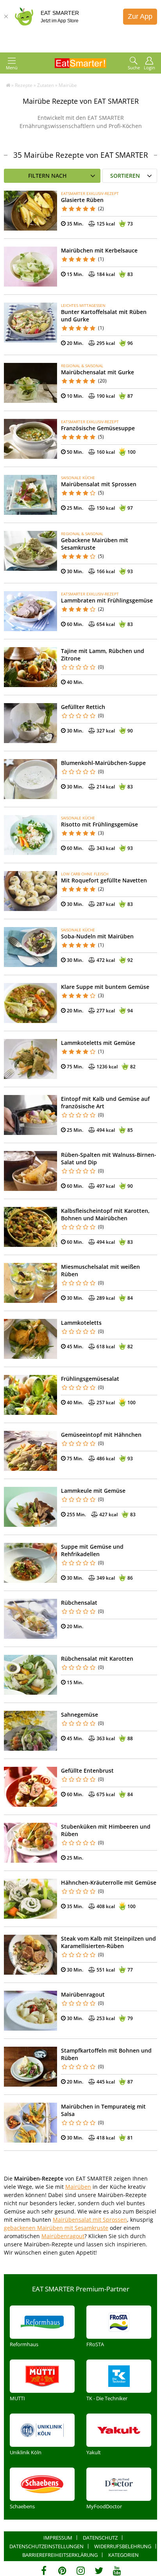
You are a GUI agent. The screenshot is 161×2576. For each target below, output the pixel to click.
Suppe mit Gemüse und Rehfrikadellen (92, 1550)
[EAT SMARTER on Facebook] (44, 2571)
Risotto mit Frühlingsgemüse (99, 824)
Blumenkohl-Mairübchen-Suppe (103, 763)
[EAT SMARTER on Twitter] (99, 2571)
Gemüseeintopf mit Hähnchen (101, 1435)
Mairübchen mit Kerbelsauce (99, 250)
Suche (134, 68)
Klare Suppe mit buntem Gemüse (105, 987)
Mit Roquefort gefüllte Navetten (104, 880)
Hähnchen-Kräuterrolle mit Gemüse (109, 1882)
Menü (12, 68)
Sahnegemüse (80, 1715)
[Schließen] (6, 16)
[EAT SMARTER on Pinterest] (62, 2571)
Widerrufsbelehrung (123, 2546)
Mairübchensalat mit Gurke (97, 372)
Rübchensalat (79, 1603)
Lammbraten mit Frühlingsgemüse (107, 600)
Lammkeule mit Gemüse (93, 1491)
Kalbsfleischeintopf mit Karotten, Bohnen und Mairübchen (105, 1214)
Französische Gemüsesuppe (98, 428)
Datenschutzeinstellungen (47, 2546)
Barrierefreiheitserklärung (60, 2555)
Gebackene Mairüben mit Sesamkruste (95, 544)
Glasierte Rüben (82, 200)
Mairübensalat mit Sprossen (99, 484)
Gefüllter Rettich (83, 707)
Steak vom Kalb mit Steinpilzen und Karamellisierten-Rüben (108, 1942)
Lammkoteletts (81, 1323)
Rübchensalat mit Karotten (97, 1659)
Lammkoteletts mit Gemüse (98, 1043)
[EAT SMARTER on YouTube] (117, 2571)
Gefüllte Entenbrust (87, 1771)
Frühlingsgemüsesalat (90, 1379)
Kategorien (123, 2555)
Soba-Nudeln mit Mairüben (97, 936)
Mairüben (78, 2187)
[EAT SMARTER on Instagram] (81, 2571)
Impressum (58, 2538)
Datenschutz (100, 2538)
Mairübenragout (83, 1994)
